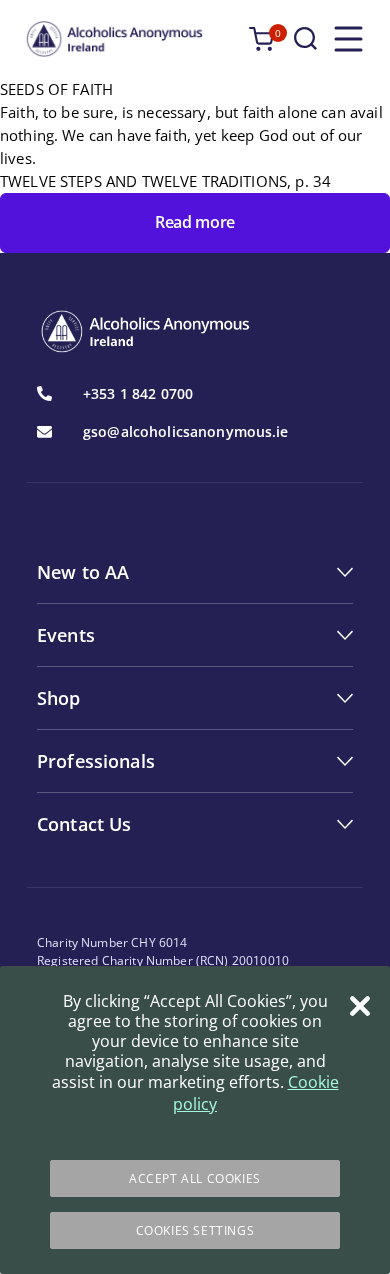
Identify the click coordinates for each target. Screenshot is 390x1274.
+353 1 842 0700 (138, 394)
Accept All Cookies (195, 1178)
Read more (195, 222)
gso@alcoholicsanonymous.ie (186, 432)
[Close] (360, 1006)
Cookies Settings (195, 1230)
